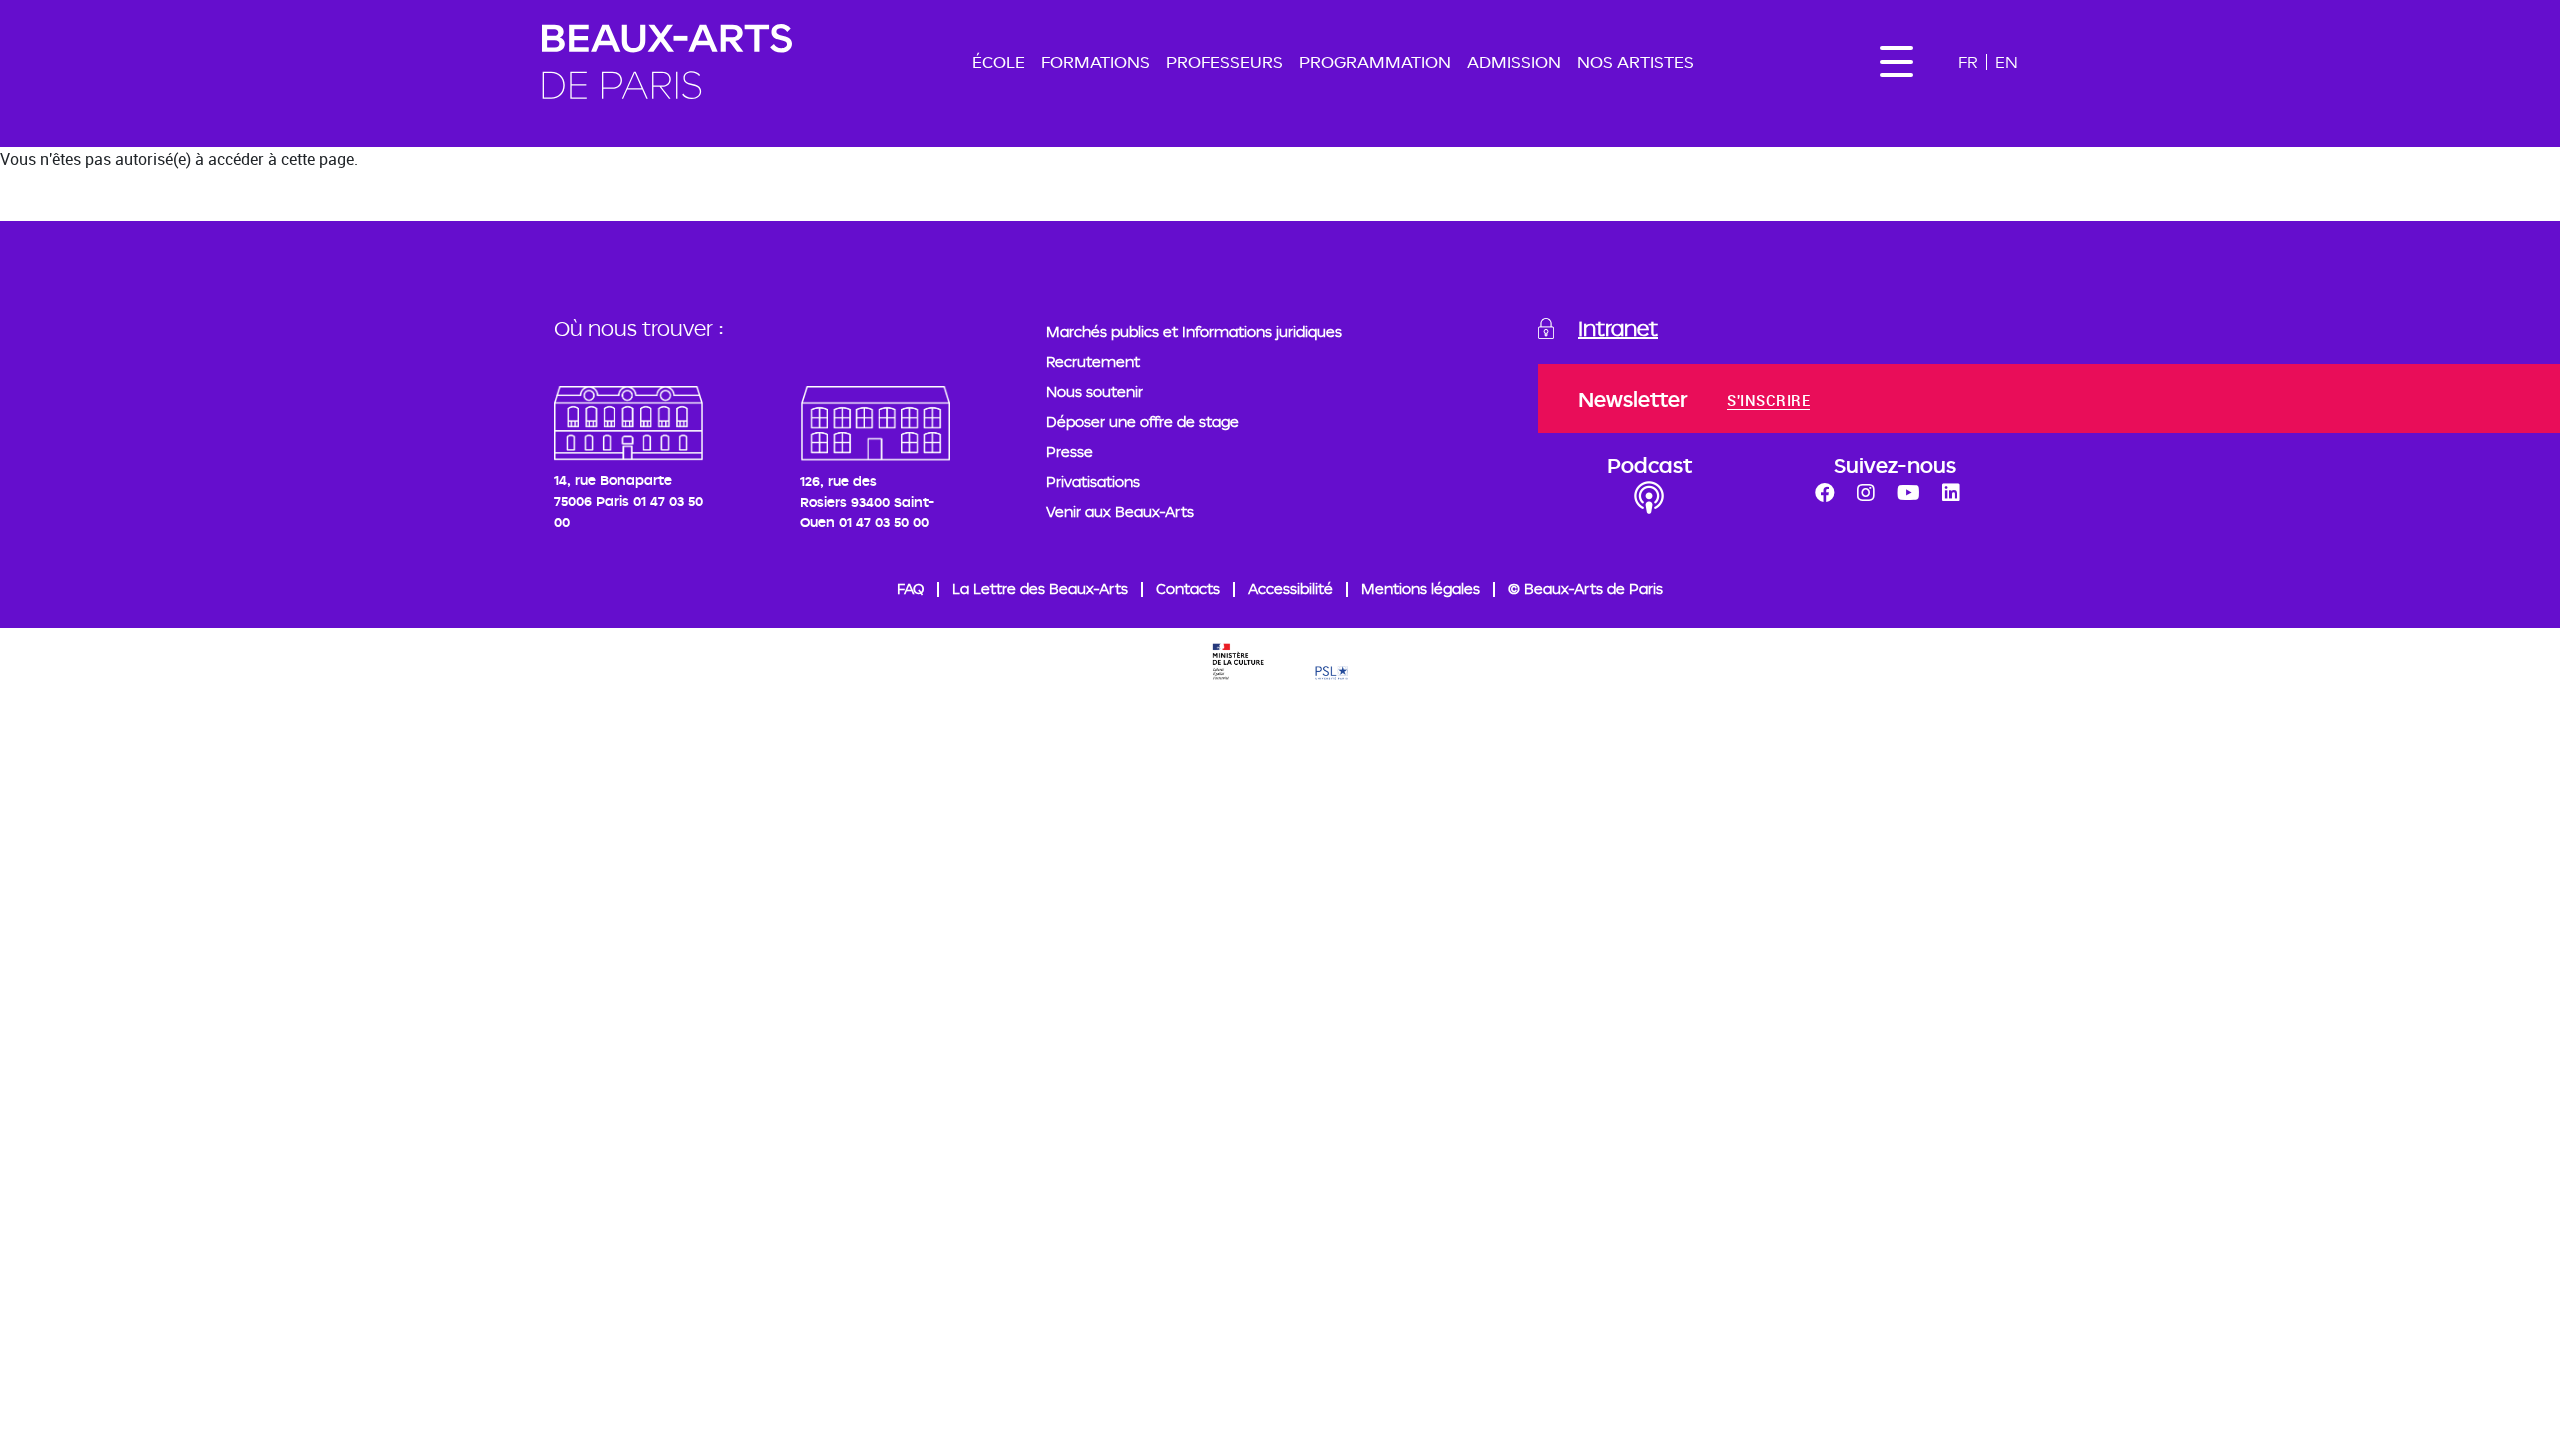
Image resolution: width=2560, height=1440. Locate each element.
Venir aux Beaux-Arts (1120, 511)
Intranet (1618, 328)
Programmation (1375, 61)
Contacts (1188, 588)
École (998, 61)
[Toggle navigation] (1896, 61)
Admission (1514, 61)
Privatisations (1093, 481)
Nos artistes (1635, 61)
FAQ (910, 588)
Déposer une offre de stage (1142, 421)
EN (2006, 61)
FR (1968, 61)
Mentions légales (1420, 588)
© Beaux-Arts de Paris (1585, 588)
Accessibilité (1290, 588)
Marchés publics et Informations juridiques (1194, 331)
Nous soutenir (1094, 391)
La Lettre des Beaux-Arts (1040, 588)
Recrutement (1093, 361)
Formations (1095, 61)
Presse (1069, 451)
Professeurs (1224, 61)
